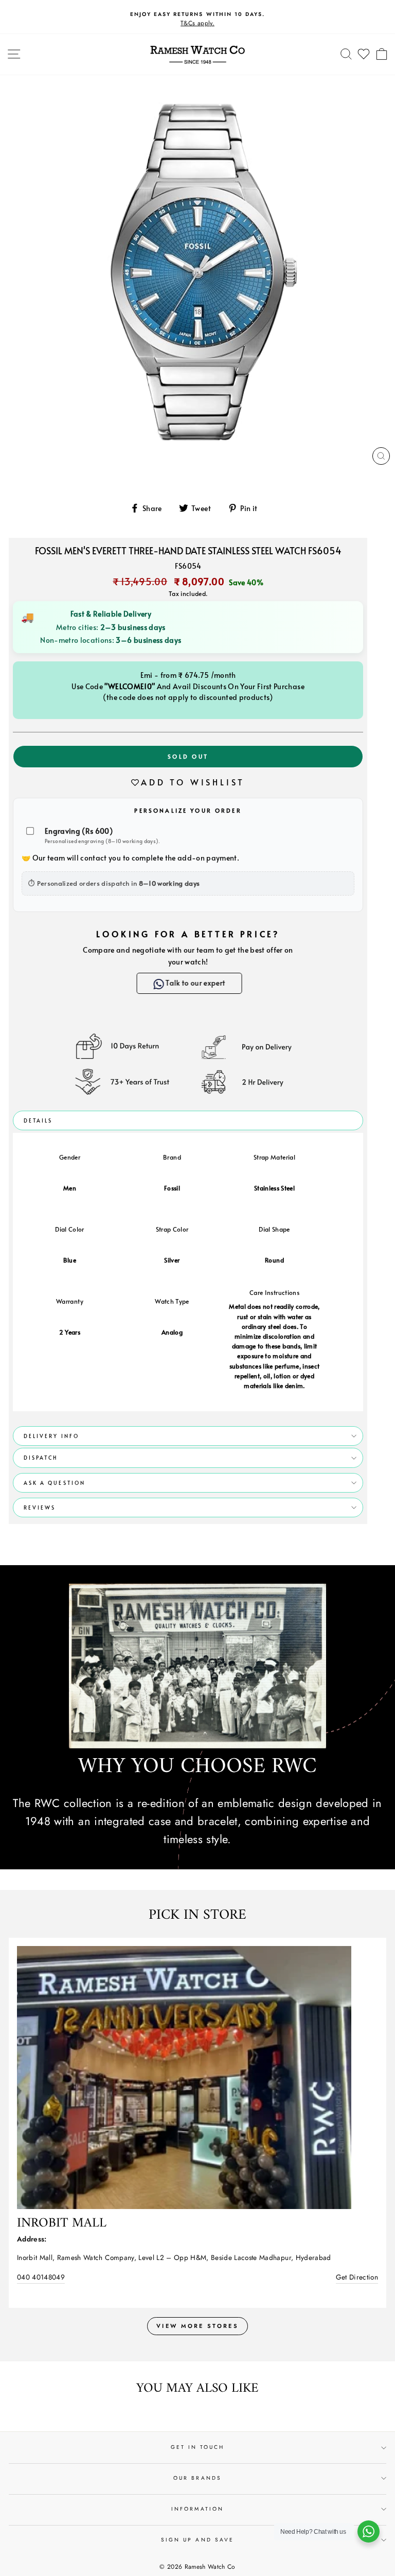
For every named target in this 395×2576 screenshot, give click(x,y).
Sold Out (188, 756)
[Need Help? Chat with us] (369, 2531)
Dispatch (41, 1458)
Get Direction (357, 2277)
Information (197, 2509)
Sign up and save (197, 2540)
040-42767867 (40, 2277)
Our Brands (197, 2478)
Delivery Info (51, 1436)
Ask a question (55, 1483)
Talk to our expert (194, 983)
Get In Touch (198, 2448)
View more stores (197, 2326)
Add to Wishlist (193, 782)
